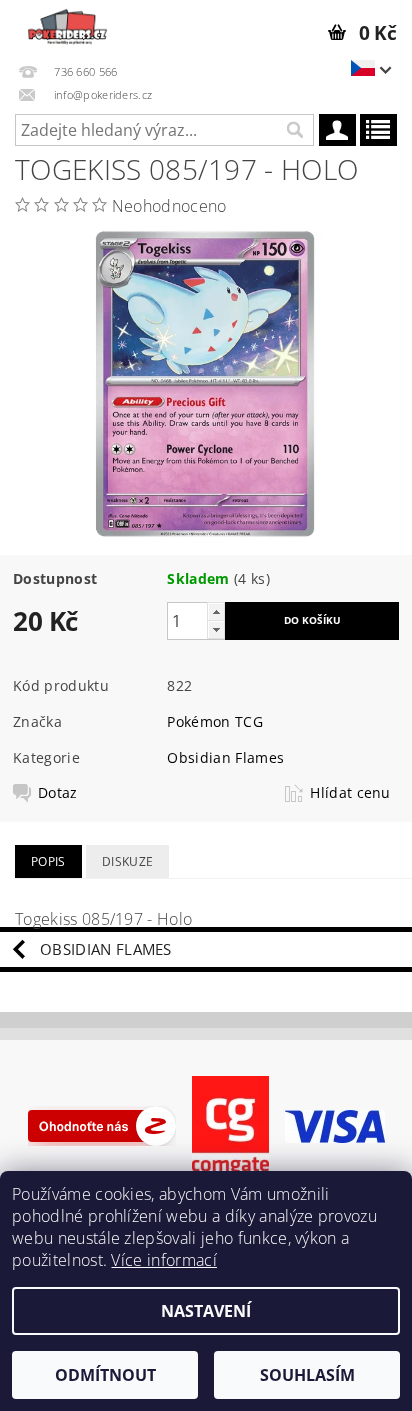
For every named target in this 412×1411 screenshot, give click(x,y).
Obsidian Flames (225, 757)
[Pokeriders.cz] (66, 26)
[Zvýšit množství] (216, 611)
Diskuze (127, 861)
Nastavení (206, 1311)
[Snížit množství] (216, 629)
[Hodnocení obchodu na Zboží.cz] (102, 1125)
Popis (48, 861)
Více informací (163, 1260)
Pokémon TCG (215, 721)
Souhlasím (307, 1375)
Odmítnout (105, 1375)
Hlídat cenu (350, 793)
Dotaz (58, 793)
